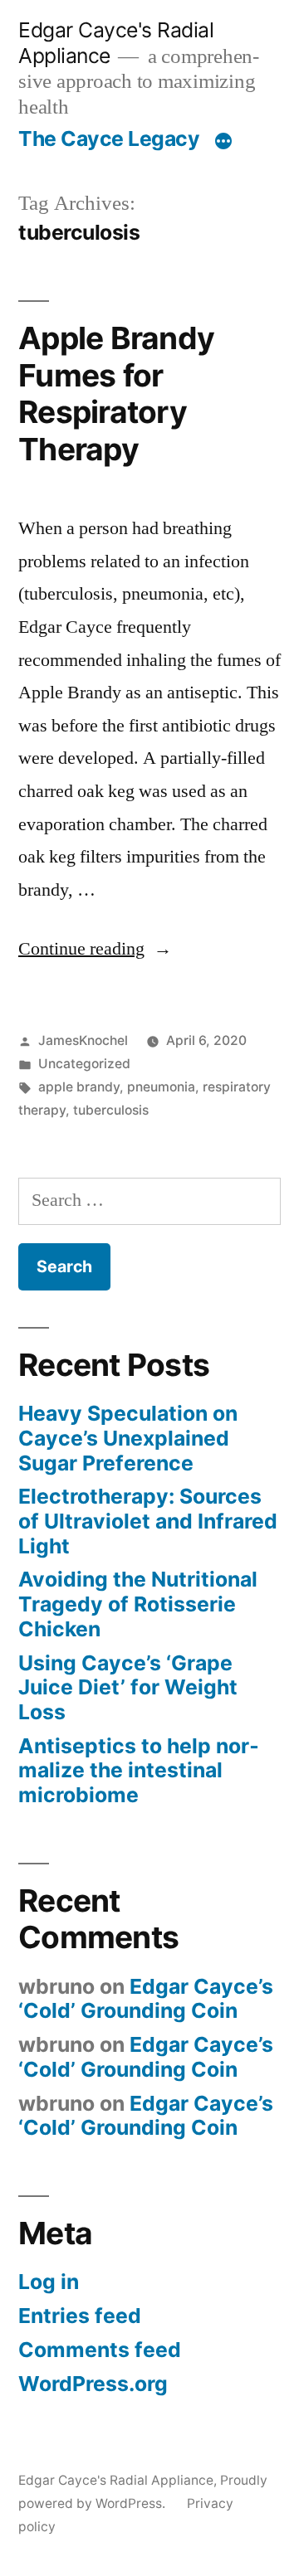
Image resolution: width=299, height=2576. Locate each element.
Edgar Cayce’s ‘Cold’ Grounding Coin (146, 1999)
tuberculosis (111, 1110)
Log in (49, 2282)
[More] (223, 142)
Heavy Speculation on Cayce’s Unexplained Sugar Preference (128, 1438)
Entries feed (80, 2316)
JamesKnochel (83, 1040)
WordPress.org (93, 2384)
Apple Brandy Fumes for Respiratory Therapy (116, 394)
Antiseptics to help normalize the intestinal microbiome (139, 1770)
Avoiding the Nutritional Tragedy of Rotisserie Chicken (138, 1604)
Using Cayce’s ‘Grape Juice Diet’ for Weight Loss (128, 1687)
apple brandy (79, 1087)
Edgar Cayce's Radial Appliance (116, 2480)
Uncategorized (84, 1064)
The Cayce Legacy (109, 139)
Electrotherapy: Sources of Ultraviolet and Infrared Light (148, 1521)
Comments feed (100, 2350)
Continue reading (95, 949)
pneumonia (161, 1087)
